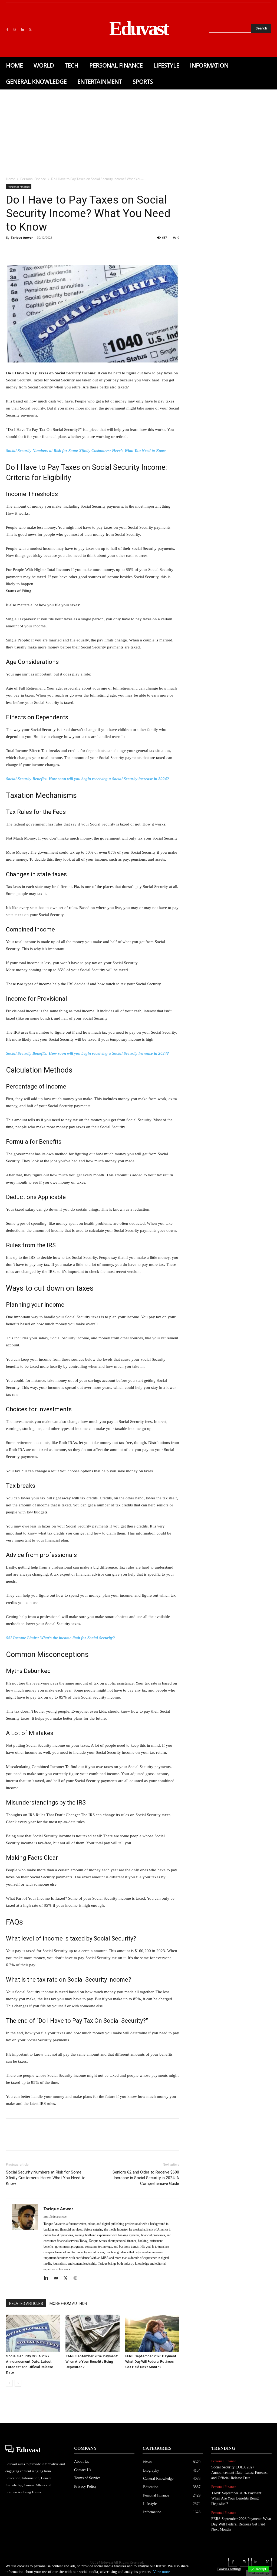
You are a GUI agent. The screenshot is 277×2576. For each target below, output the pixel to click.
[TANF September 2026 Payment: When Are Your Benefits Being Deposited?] (92, 2333)
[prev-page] (9, 2383)
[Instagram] (15, 30)
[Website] (77, 2278)
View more (161, 2572)
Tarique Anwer (22, 237)
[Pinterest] (36, 250)
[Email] (86, 250)
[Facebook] (7, 30)
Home (11, 179)
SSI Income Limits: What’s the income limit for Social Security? (60, 1638)
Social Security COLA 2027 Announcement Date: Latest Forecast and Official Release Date (239, 2472)
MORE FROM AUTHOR (68, 2304)
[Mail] (58, 2278)
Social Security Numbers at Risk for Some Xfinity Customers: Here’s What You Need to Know (86, 451)
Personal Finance (33, 179)
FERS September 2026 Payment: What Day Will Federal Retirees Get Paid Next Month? (151, 2362)
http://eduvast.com (55, 2216)
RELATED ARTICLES (26, 2304)
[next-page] (18, 2383)
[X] (30, 30)
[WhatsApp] (49, 250)
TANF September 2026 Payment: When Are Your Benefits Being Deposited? (92, 2362)
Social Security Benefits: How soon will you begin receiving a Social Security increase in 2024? (88, 779)
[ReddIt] (74, 250)
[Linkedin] (22, 30)
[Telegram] (98, 250)
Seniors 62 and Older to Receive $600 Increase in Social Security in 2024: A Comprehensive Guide (146, 2178)
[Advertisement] (138, 130)
